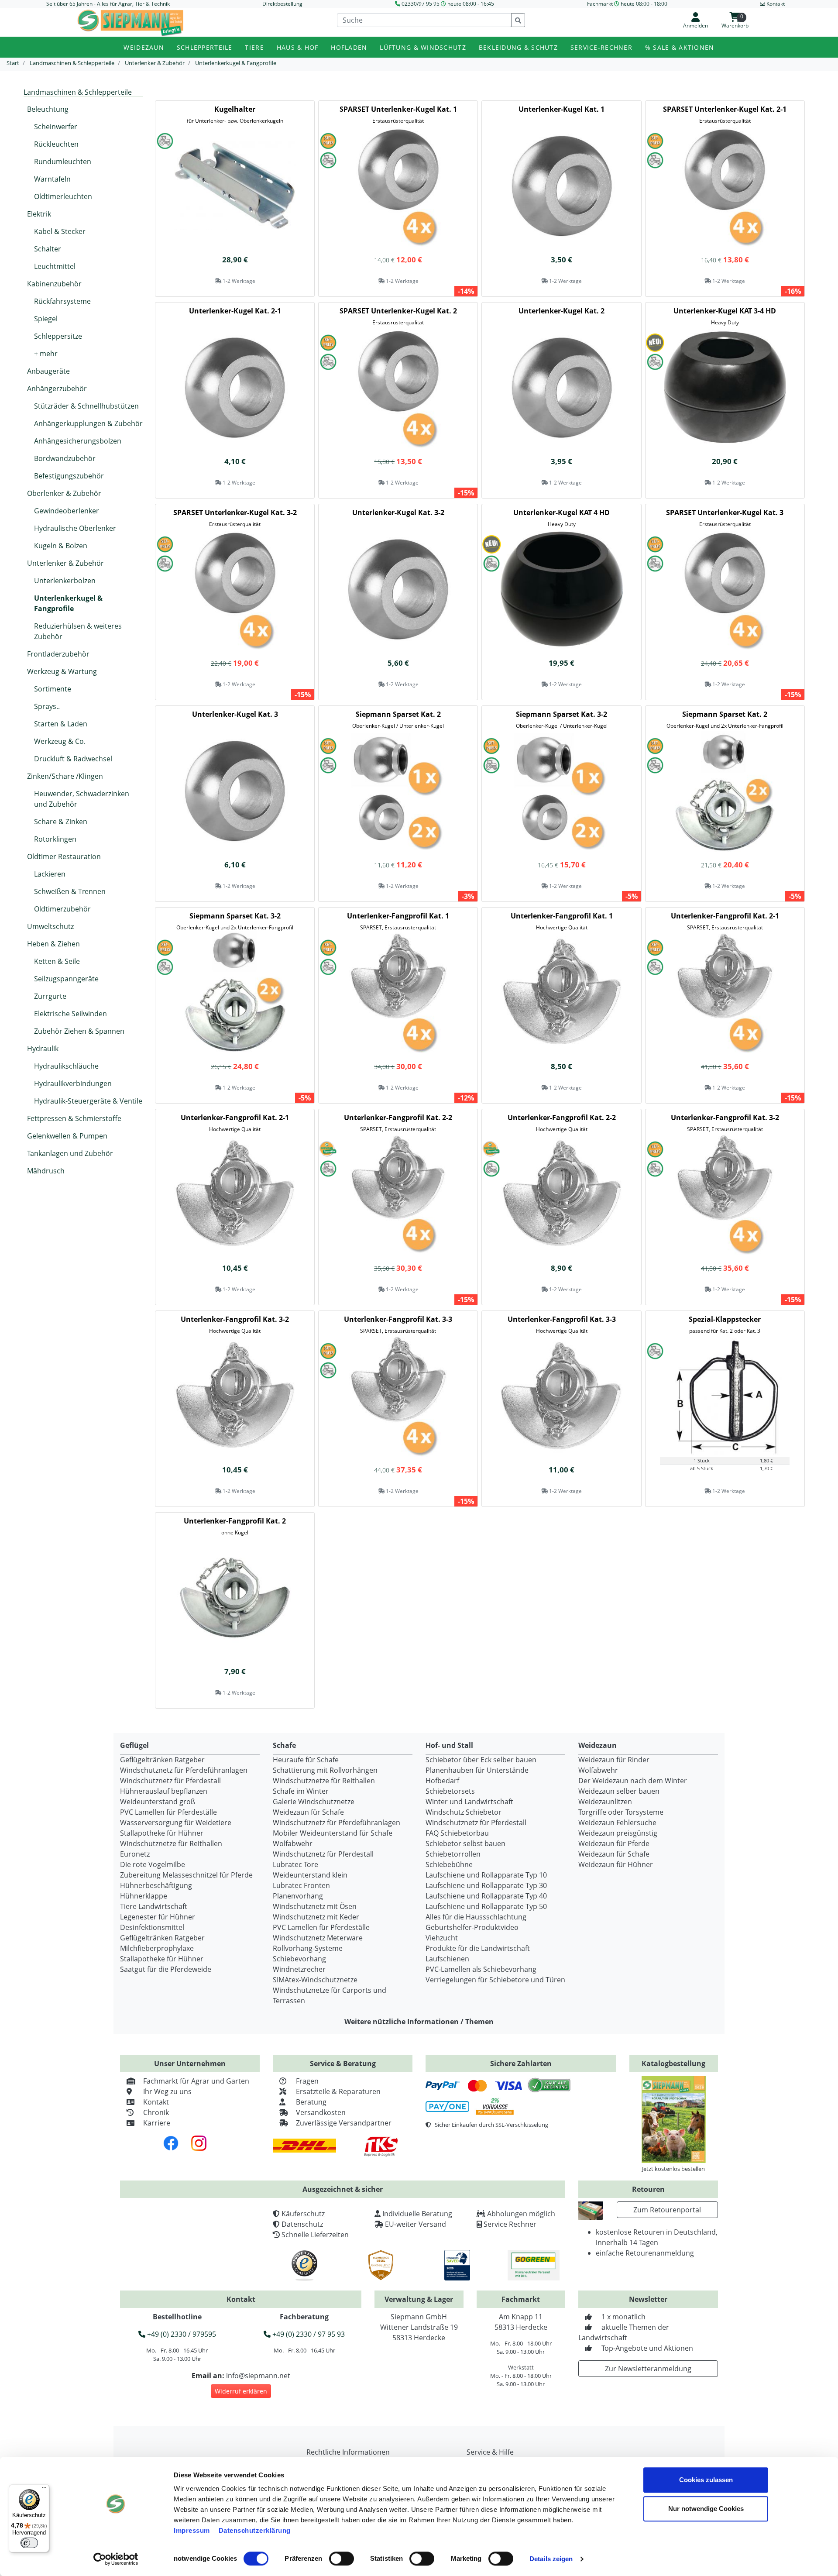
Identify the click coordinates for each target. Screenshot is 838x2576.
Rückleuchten (56, 144)
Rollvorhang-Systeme (308, 1948)
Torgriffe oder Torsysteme (621, 1812)
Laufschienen (447, 1959)
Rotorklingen (55, 839)
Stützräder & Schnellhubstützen (86, 406)
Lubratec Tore (295, 1864)
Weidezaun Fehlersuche (617, 1823)
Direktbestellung (282, 4)
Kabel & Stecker (60, 231)
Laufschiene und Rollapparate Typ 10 (486, 1875)
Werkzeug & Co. (60, 741)
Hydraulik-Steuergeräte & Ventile (88, 1101)
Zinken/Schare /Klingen (65, 776)
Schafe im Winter (301, 1791)
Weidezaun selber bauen (619, 1791)
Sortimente (53, 689)
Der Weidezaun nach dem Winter (633, 1781)
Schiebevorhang (299, 1959)
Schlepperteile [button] (205, 47)
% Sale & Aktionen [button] (680, 47)
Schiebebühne (449, 1864)
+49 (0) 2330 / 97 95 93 (308, 2334)
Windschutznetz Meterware (318, 1938)
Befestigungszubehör (69, 476)
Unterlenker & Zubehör (65, 563)
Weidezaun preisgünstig (618, 1833)
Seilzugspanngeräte (66, 979)
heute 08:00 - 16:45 (471, 4)
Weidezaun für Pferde (614, 1843)
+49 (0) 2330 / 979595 (181, 2334)
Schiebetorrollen (453, 1854)
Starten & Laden (61, 724)
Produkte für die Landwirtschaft (478, 1948)
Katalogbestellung (673, 2064)
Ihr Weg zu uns (167, 2091)
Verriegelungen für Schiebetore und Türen (495, 1980)
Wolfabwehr (293, 1843)
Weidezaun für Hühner (616, 1864)
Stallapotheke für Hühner (162, 1833)
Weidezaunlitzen (605, 1802)
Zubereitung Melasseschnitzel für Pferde (186, 1875)
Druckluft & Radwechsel (73, 759)
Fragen (307, 2081)
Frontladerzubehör (58, 654)
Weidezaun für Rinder (614, 1760)
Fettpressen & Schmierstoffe (74, 1118)
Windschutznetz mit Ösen (315, 1906)
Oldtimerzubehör (62, 909)
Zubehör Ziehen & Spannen (79, 1031)
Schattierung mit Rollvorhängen (325, 1770)
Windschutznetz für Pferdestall (170, 1781)
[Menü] (44, 2490)
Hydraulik (43, 1049)
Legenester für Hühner (158, 1917)
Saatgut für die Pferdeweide (166, 1969)
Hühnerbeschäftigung (156, 1885)
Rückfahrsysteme (62, 301)
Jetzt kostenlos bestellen (673, 2169)
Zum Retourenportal (667, 2210)
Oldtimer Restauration (64, 856)
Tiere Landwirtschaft (154, 1906)
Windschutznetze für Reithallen (171, 1843)
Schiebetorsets (450, 1791)
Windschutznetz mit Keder (316, 1917)
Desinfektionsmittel (152, 1927)
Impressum (192, 2530)
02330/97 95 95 (421, 4)
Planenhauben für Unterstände (477, 1770)
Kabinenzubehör (54, 284)
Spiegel (46, 319)
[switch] (342, 2559)
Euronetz (135, 1854)
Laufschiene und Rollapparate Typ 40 (486, 1896)
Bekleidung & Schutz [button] (518, 47)
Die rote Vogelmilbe (153, 1864)
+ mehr (46, 354)
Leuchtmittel (55, 266)
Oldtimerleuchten (63, 196)
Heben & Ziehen (53, 944)
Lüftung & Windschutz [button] (423, 47)
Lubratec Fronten (301, 1885)
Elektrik (39, 214)
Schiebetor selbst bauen (465, 1843)
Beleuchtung (48, 109)
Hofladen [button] (349, 47)
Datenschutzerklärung (255, 2530)
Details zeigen (551, 2559)
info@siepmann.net (258, 2376)
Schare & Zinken (61, 822)
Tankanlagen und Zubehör (70, 1153)
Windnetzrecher (299, 1969)
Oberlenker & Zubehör (64, 493)
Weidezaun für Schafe (308, 1812)
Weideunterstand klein (310, 1875)
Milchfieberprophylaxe (157, 1948)
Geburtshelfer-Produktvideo (472, 1927)
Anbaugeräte (48, 371)
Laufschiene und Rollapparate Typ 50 (486, 1906)
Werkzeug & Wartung (62, 671)
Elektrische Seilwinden (70, 1014)
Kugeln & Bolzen (61, 546)
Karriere (157, 2123)
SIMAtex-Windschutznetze (315, 1980)
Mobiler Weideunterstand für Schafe (333, 1833)
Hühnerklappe (144, 1896)
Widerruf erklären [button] (241, 2391)
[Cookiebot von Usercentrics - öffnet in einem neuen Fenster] (116, 2559)
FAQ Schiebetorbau (457, 1833)
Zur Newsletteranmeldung (648, 2369)
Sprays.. (47, 706)
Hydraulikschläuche (66, 1066)
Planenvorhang (298, 1896)
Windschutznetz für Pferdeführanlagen (184, 1770)
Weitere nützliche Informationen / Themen (419, 2022)
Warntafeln (52, 179)
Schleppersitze (58, 336)
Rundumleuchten (63, 162)
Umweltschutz (50, 926)
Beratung (311, 2102)
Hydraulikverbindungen (73, 1083)
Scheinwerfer (56, 127)
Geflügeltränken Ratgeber (162, 1760)
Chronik (156, 2112)
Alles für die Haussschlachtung (476, 1917)
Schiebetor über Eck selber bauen (481, 1760)
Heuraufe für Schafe (306, 1760)
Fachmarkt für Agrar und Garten (196, 2081)
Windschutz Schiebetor (464, 1812)
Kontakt (156, 2102)
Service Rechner (510, 2224)
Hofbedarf (442, 1781)
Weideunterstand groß (158, 1802)
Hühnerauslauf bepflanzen (164, 1791)
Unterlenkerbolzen (65, 581)
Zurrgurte (50, 996)
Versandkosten (321, 2112)
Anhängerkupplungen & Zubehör (88, 423)
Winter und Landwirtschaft (469, 1802)
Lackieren (50, 874)
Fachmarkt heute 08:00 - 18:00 (627, 4)
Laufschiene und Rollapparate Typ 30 (486, 1885)
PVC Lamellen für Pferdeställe (168, 1812)
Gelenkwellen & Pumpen (67, 1136)
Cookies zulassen (706, 2480)
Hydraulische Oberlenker (75, 528)
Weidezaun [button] (144, 47)
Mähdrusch (46, 1171)
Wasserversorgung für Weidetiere (176, 1823)
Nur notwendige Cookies (706, 2509)
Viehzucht (442, 1938)
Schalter (48, 249)
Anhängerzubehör (57, 389)
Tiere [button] (254, 47)
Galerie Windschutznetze (314, 1802)
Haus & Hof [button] (298, 47)
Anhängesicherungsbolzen (78, 441)
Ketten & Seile (57, 961)
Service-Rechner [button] (601, 47)
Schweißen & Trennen (70, 891)
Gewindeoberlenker (67, 511)
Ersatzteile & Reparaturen (338, 2091)
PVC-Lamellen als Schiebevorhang (481, 1969)
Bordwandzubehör (65, 458)
